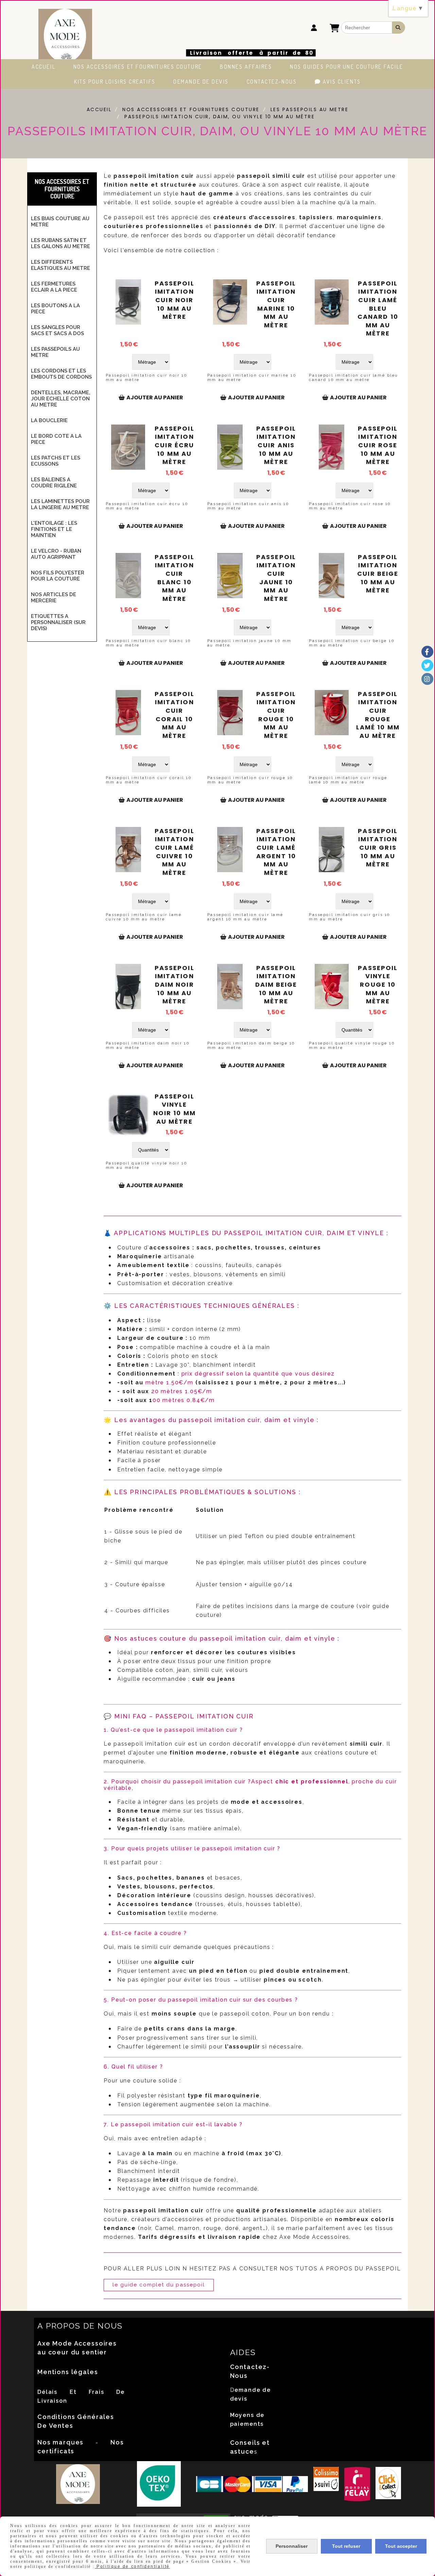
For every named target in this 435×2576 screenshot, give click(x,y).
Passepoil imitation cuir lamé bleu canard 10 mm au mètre (378, 309)
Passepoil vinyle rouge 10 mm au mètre (378, 985)
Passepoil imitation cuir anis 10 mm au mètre (276, 445)
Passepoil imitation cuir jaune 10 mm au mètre (276, 578)
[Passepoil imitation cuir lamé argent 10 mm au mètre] (230, 850)
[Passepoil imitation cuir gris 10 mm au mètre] (332, 850)
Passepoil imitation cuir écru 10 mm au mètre (175, 445)
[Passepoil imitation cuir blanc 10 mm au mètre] (128, 576)
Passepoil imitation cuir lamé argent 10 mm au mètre (276, 852)
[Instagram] (427, 679)
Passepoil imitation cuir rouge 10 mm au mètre (276, 715)
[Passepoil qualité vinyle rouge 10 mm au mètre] (332, 987)
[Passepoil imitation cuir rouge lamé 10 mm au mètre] (332, 713)
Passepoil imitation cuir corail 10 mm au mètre (175, 715)
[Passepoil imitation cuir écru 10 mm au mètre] (128, 447)
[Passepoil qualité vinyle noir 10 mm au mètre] (128, 1115)
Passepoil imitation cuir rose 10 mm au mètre (378, 445)
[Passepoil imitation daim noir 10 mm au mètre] (128, 987)
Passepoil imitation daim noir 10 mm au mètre (175, 985)
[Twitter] (427, 665)
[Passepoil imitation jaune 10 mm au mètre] (230, 576)
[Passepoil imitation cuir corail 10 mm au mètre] (128, 713)
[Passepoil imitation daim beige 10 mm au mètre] (230, 987)
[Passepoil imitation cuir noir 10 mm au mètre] (128, 302)
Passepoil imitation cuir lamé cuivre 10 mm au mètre (175, 852)
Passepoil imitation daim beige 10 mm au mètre (276, 985)
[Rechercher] (399, 28)
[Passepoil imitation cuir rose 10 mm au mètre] (332, 447)
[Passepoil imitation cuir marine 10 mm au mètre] (230, 302)
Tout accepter (401, 2546)
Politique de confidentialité (132, 2566)
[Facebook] (427, 652)
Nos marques (60, 2442)
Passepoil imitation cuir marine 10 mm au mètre (276, 304)
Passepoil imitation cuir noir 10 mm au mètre (175, 300)
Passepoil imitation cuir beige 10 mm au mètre (378, 574)
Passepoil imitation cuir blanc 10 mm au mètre (175, 578)
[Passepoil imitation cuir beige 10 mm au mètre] (332, 576)
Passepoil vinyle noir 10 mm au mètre (175, 1109)
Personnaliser (292, 2546)
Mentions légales (68, 2372)
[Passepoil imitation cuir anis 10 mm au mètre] (230, 447)
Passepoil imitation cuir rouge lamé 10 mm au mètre (378, 715)
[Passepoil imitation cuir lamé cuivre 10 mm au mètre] (128, 850)
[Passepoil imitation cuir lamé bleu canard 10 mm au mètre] (332, 302)
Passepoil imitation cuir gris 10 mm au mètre (378, 848)
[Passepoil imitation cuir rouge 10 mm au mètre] (230, 713)
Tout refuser (346, 2546)
